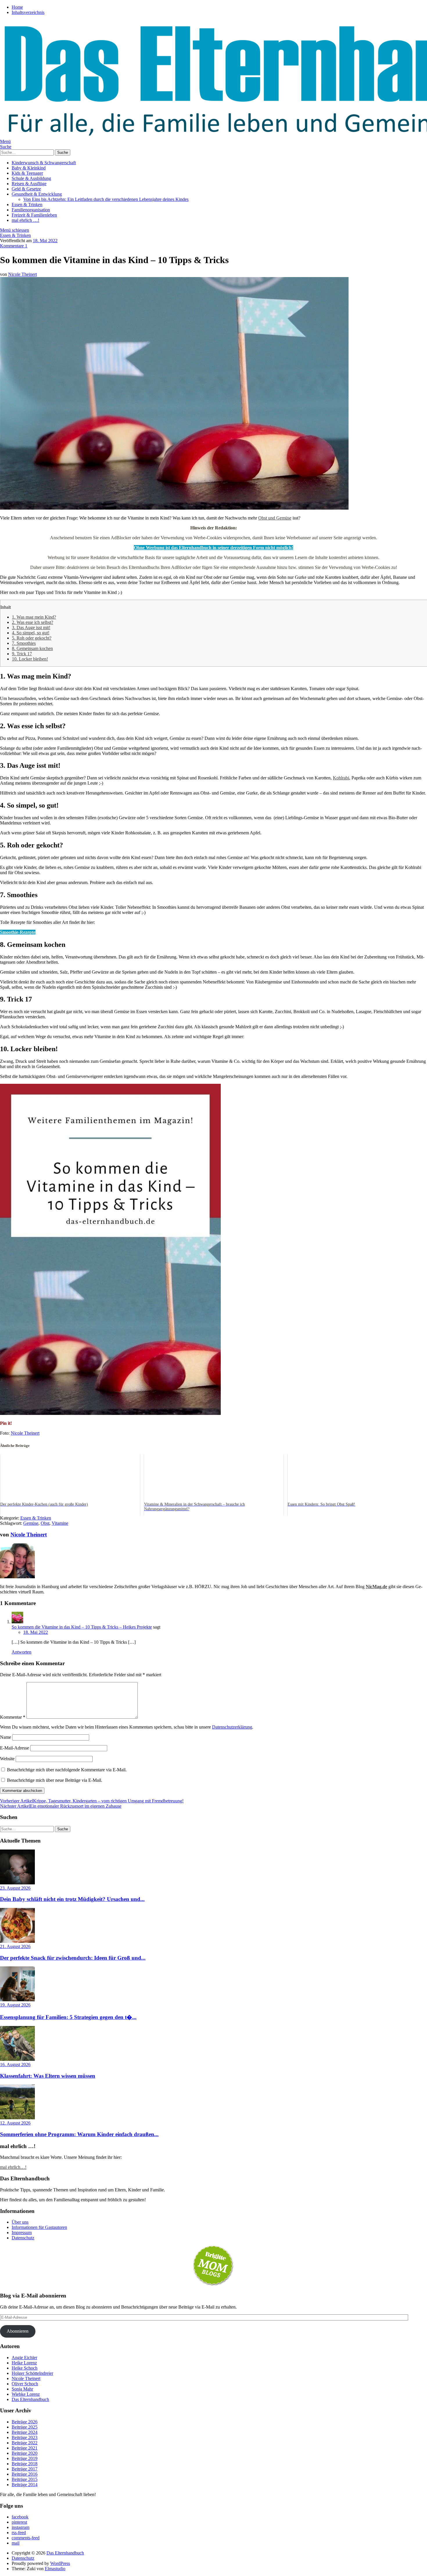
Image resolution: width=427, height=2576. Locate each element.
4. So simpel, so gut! (31, 633)
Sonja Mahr (22, 2389)
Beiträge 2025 (25, 2427)
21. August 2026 (15, 1946)
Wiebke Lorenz (26, 2394)
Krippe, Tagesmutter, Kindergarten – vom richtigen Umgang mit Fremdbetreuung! (92, 1801)
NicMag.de (376, 1587)
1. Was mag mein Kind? (34, 617)
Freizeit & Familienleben (34, 215)
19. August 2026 (15, 2005)
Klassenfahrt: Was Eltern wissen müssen (48, 2076)
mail (16, 2543)
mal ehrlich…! (13, 2167)
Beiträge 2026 (25, 2422)
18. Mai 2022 (45, 241)
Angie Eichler (24, 2358)
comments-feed (26, 2538)
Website (7, 1759)
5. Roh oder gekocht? (32, 638)
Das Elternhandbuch (30, 2399)
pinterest (19, 2522)
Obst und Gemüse (275, 518)
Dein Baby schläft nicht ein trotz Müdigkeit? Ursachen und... (72, 1899)
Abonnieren (18, 2331)
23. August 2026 (15, 1888)
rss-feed (19, 2533)
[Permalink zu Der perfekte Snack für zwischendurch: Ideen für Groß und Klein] (17, 1941)
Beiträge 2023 (25, 2437)
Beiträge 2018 (25, 2464)
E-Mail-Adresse (15, 1748)
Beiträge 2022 (25, 2443)
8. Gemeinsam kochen (32, 648)
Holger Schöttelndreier (32, 2373)
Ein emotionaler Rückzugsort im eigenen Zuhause (61, 1806)
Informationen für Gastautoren (39, 2227)
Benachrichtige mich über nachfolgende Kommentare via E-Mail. (67, 1770)
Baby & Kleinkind (29, 168)
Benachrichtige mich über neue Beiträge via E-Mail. (55, 1780)
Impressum (22, 2233)
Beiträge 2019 (25, 2458)
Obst (45, 1523)
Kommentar (13, 1717)
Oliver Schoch (25, 2384)
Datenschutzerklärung (232, 1727)
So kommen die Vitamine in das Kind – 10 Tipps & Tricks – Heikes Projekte (82, 1627)
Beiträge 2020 (25, 2453)
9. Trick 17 (22, 654)
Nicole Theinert (23, 274)
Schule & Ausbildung (31, 178)
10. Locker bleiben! (30, 659)
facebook (20, 2517)
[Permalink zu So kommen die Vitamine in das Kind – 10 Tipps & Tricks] (174, 508)
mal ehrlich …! (25, 220)
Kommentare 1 (14, 246)
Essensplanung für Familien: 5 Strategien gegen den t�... (68, 2017)
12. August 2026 (15, 2123)
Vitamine (60, 1523)
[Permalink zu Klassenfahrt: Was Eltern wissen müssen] (17, 2059)
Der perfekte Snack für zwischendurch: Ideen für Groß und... (73, 1958)
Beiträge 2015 (25, 2479)
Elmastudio (55, 2569)
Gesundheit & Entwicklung (37, 194)
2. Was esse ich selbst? (33, 622)
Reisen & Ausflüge (29, 184)
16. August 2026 (15, 2064)
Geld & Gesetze (26, 189)
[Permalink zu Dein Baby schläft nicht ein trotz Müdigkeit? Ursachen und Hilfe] (17, 1883)
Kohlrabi (341, 778)
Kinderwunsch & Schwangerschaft (44, 163)
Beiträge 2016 (25, 2474)
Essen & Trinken (27, 205)
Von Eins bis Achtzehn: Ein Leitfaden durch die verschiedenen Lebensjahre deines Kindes (106, 199)
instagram (20, 2527)
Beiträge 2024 (25, 2432)
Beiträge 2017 (25, 2469)
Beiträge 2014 (25, 2485)
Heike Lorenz (24, 2363)
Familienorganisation (31, 210)
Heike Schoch (25, 2368)
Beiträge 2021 (25, 2448)
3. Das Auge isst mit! (31, 628)
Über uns (20, 2222)
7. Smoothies (24, 643)
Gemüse (31, 1523)
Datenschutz (23, 2238)
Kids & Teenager (27, 173)
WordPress (60, 2563)
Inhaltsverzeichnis (28, 12)
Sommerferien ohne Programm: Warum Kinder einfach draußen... (79, 2134)
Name (6, 1737)
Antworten (21, 1652)
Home (17, 7)
